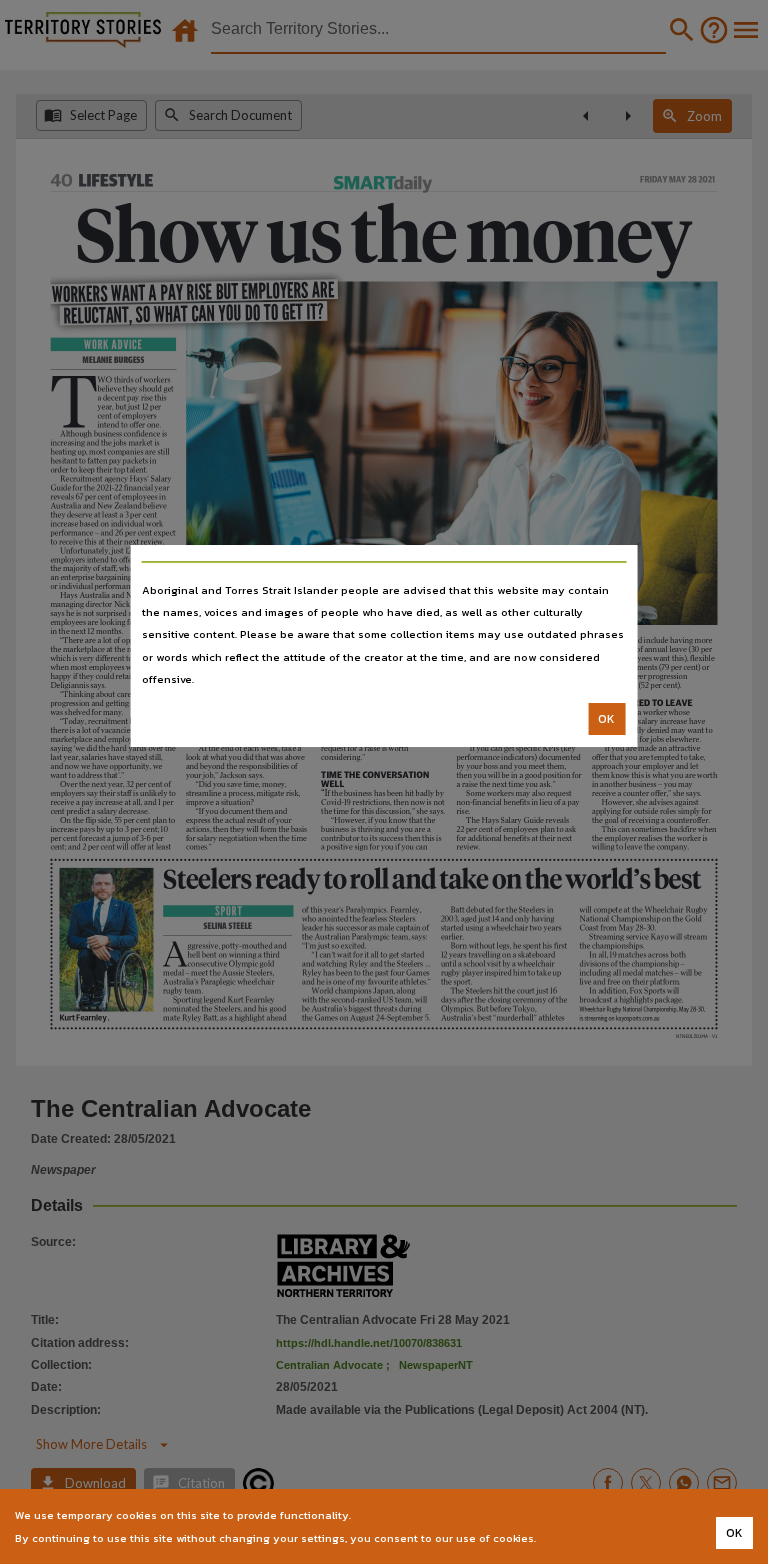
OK (606, 719)
